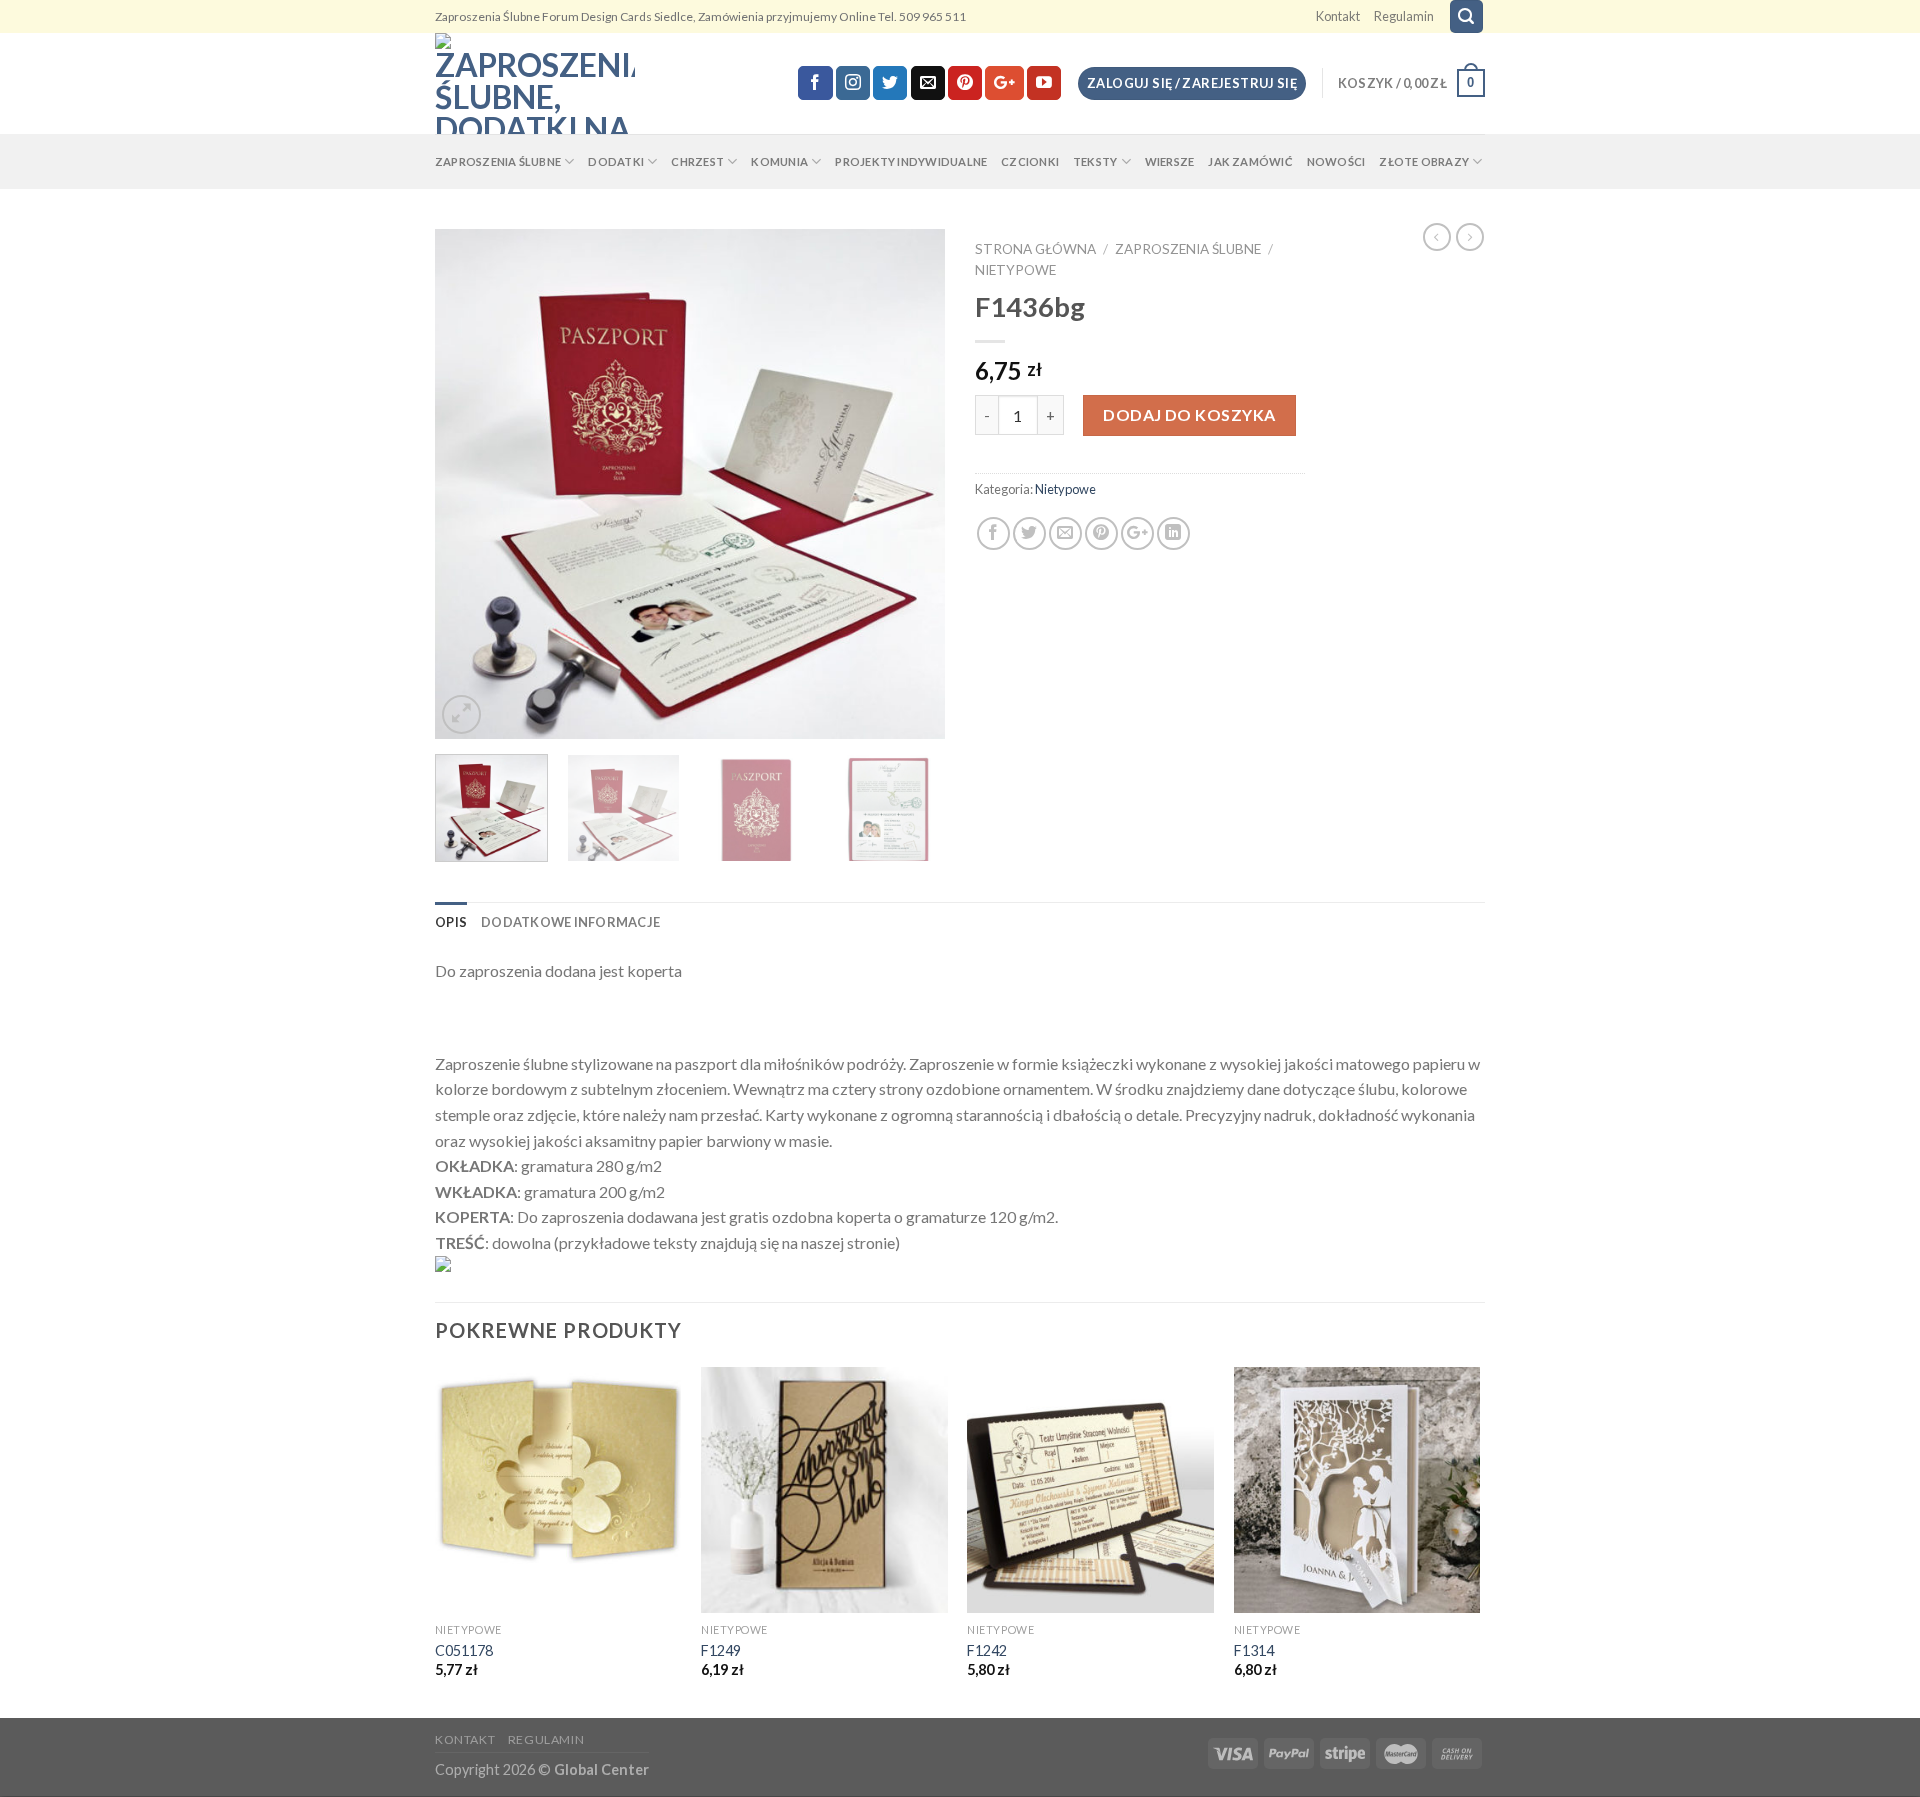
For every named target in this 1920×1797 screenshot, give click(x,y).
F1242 (987, 1650)
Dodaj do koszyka (1189, 414)
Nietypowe (1015, 270)
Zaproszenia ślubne (1188, 249)
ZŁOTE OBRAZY (1424, 161)
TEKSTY (1095, 161)
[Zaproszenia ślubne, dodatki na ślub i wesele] (535, 83)
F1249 (721, 1650)
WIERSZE (1170, 161)
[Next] (910, 484)
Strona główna (1035, 249)
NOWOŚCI (1336, 161)
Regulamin (1404, 16)
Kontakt (1338, 16)
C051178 (464, 1650)
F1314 (1254, 1650)
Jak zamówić (1250, 161)
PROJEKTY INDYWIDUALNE (911, 161)
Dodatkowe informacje (570, 922)
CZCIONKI (1030, 161)
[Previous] (470, 484)
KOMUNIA (779, 161)
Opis (451, 922)
